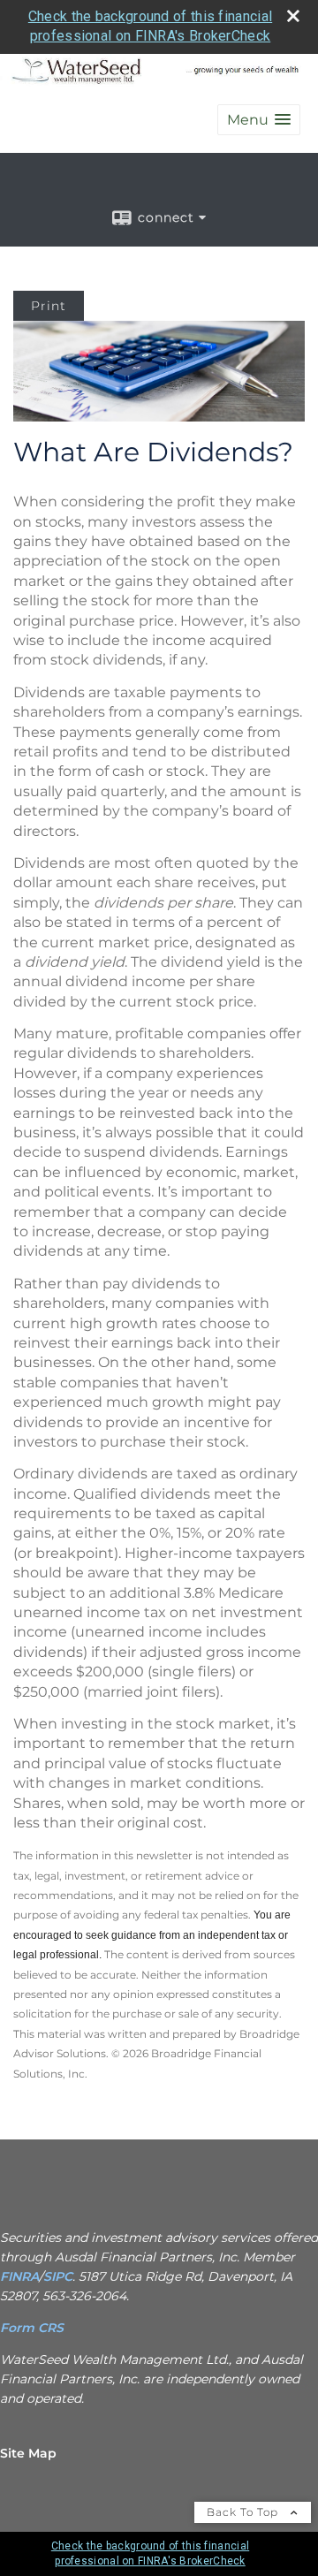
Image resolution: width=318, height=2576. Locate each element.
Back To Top (244, 2512)
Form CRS (34, 2328)
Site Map (28, 2453)
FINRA (19, 2276)
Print (49, 306)
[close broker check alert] (293, 16)
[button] (259, 120)
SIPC (58, 2276)
